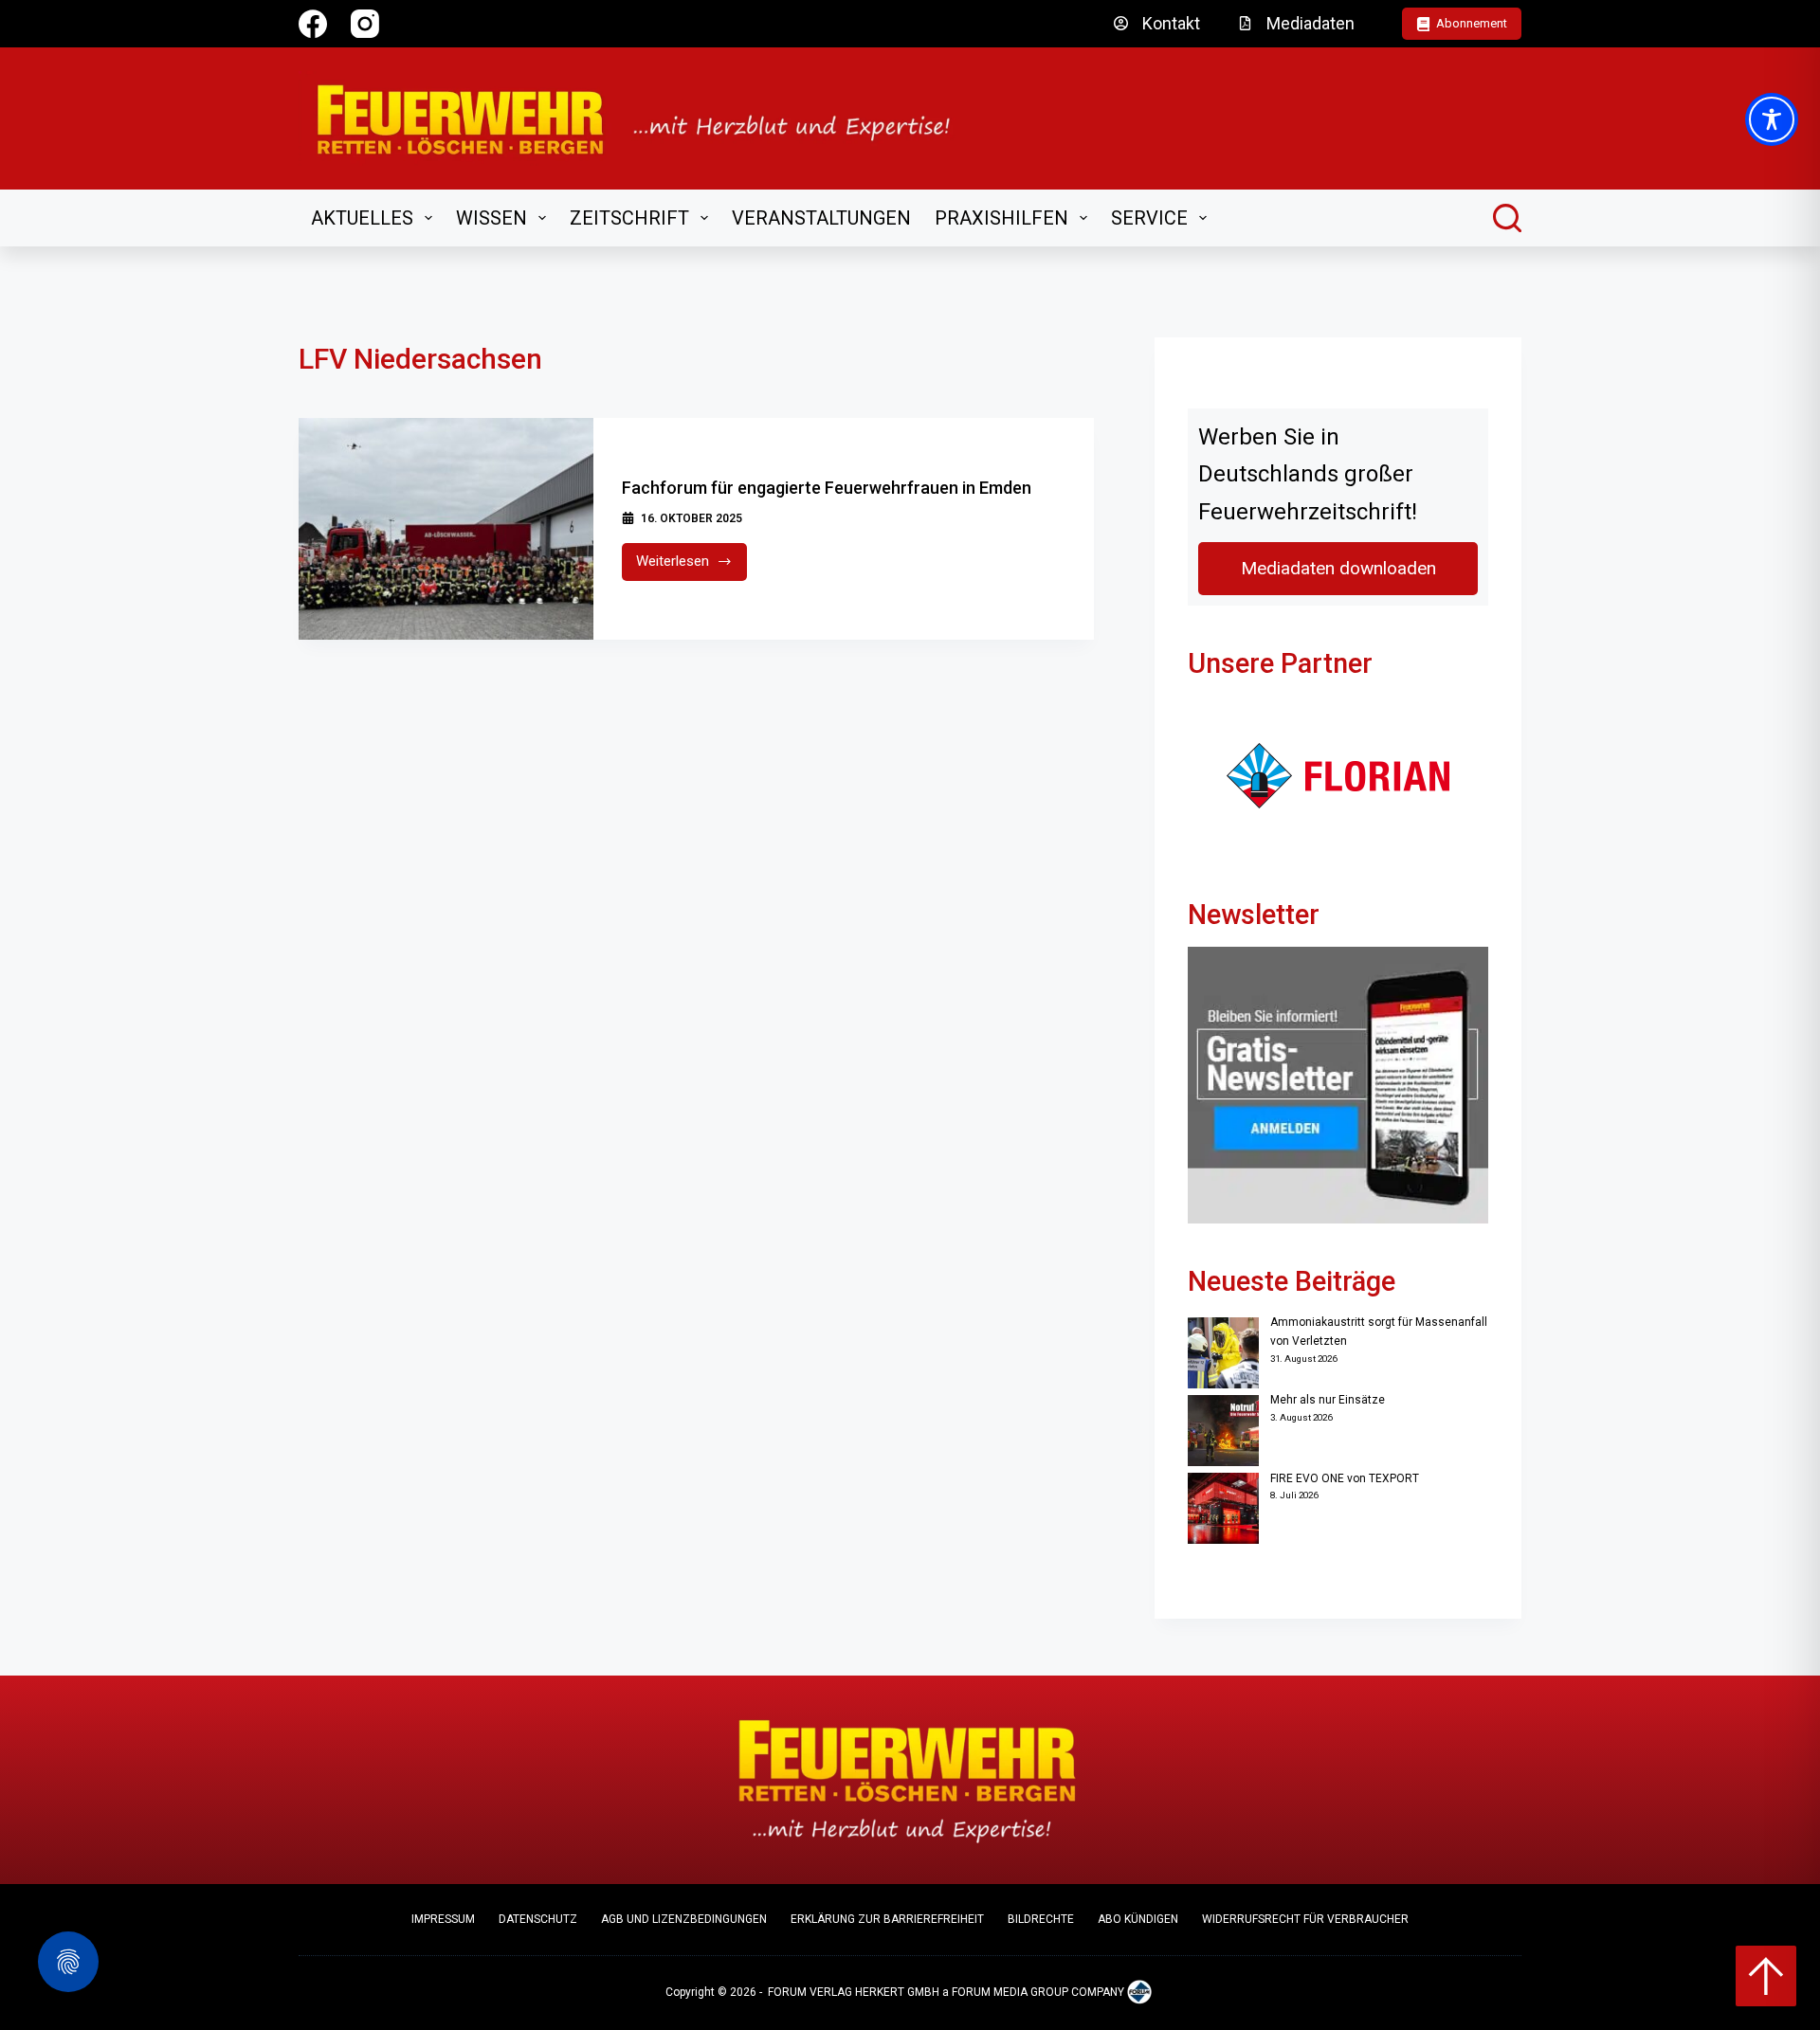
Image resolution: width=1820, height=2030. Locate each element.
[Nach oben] (1766, 1976)
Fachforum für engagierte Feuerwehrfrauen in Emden (827, 488)
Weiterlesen (692, 566)
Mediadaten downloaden (1338, 568)
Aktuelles (362, 218)
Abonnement (1472, 23)
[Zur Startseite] (646, 118)
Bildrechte (1041, 1919)
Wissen (491, 218)
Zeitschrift (629, 218)
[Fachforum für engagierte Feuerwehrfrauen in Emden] (446, 529)
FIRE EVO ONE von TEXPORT (1345, 1478)
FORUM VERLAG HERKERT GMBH (854, 1993)
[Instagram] (365, 24)
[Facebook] (313, 24)
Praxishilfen (1001, 218)
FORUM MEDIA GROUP (1010, 1993)
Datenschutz (538, 1919)
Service (1149, 218)
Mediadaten (1310, 23)
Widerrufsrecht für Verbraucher (1305, 1919)
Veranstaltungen (821, 218)
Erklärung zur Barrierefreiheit (887, 1919)
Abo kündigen (1138, 1919)
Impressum (443, 1919)
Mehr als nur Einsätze (1328, 1400)
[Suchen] (1507, 218)
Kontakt (1171, 23)
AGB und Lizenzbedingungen (684, 1919)
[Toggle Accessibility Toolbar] (1772, 119)
